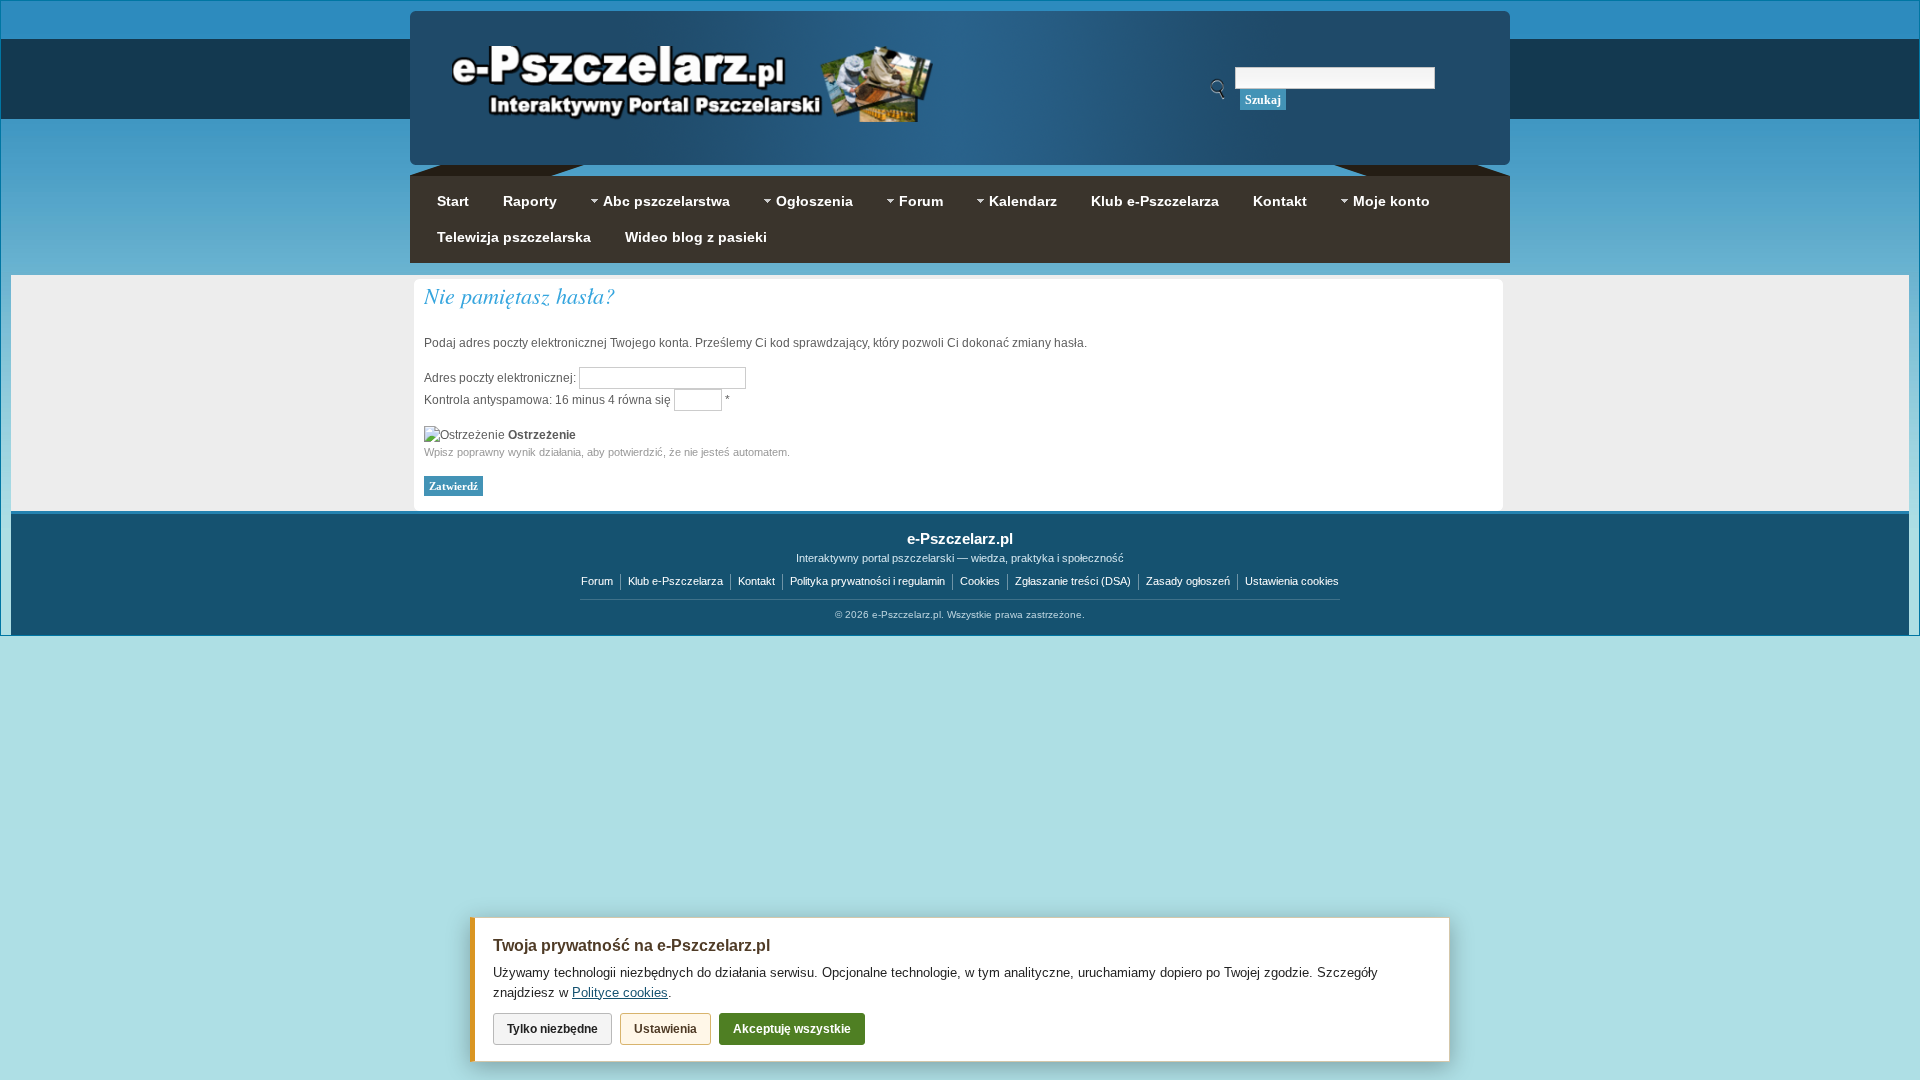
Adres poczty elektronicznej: (500, 378)
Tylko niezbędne (552, 1029)
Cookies (980, 581)
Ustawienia (665, 1029)
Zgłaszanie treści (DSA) (1073, 581)
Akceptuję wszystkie (792, 1029)
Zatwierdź (453, 486)
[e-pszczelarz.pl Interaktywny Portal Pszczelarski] (692, 111)
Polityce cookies (620, 992)
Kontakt (756, 581)
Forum (597, 581)
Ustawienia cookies (1292, 581)
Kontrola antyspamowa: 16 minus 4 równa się (549, 400)
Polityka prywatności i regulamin (867, 581)
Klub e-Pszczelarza (675, 581)
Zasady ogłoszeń (1188, 581)
